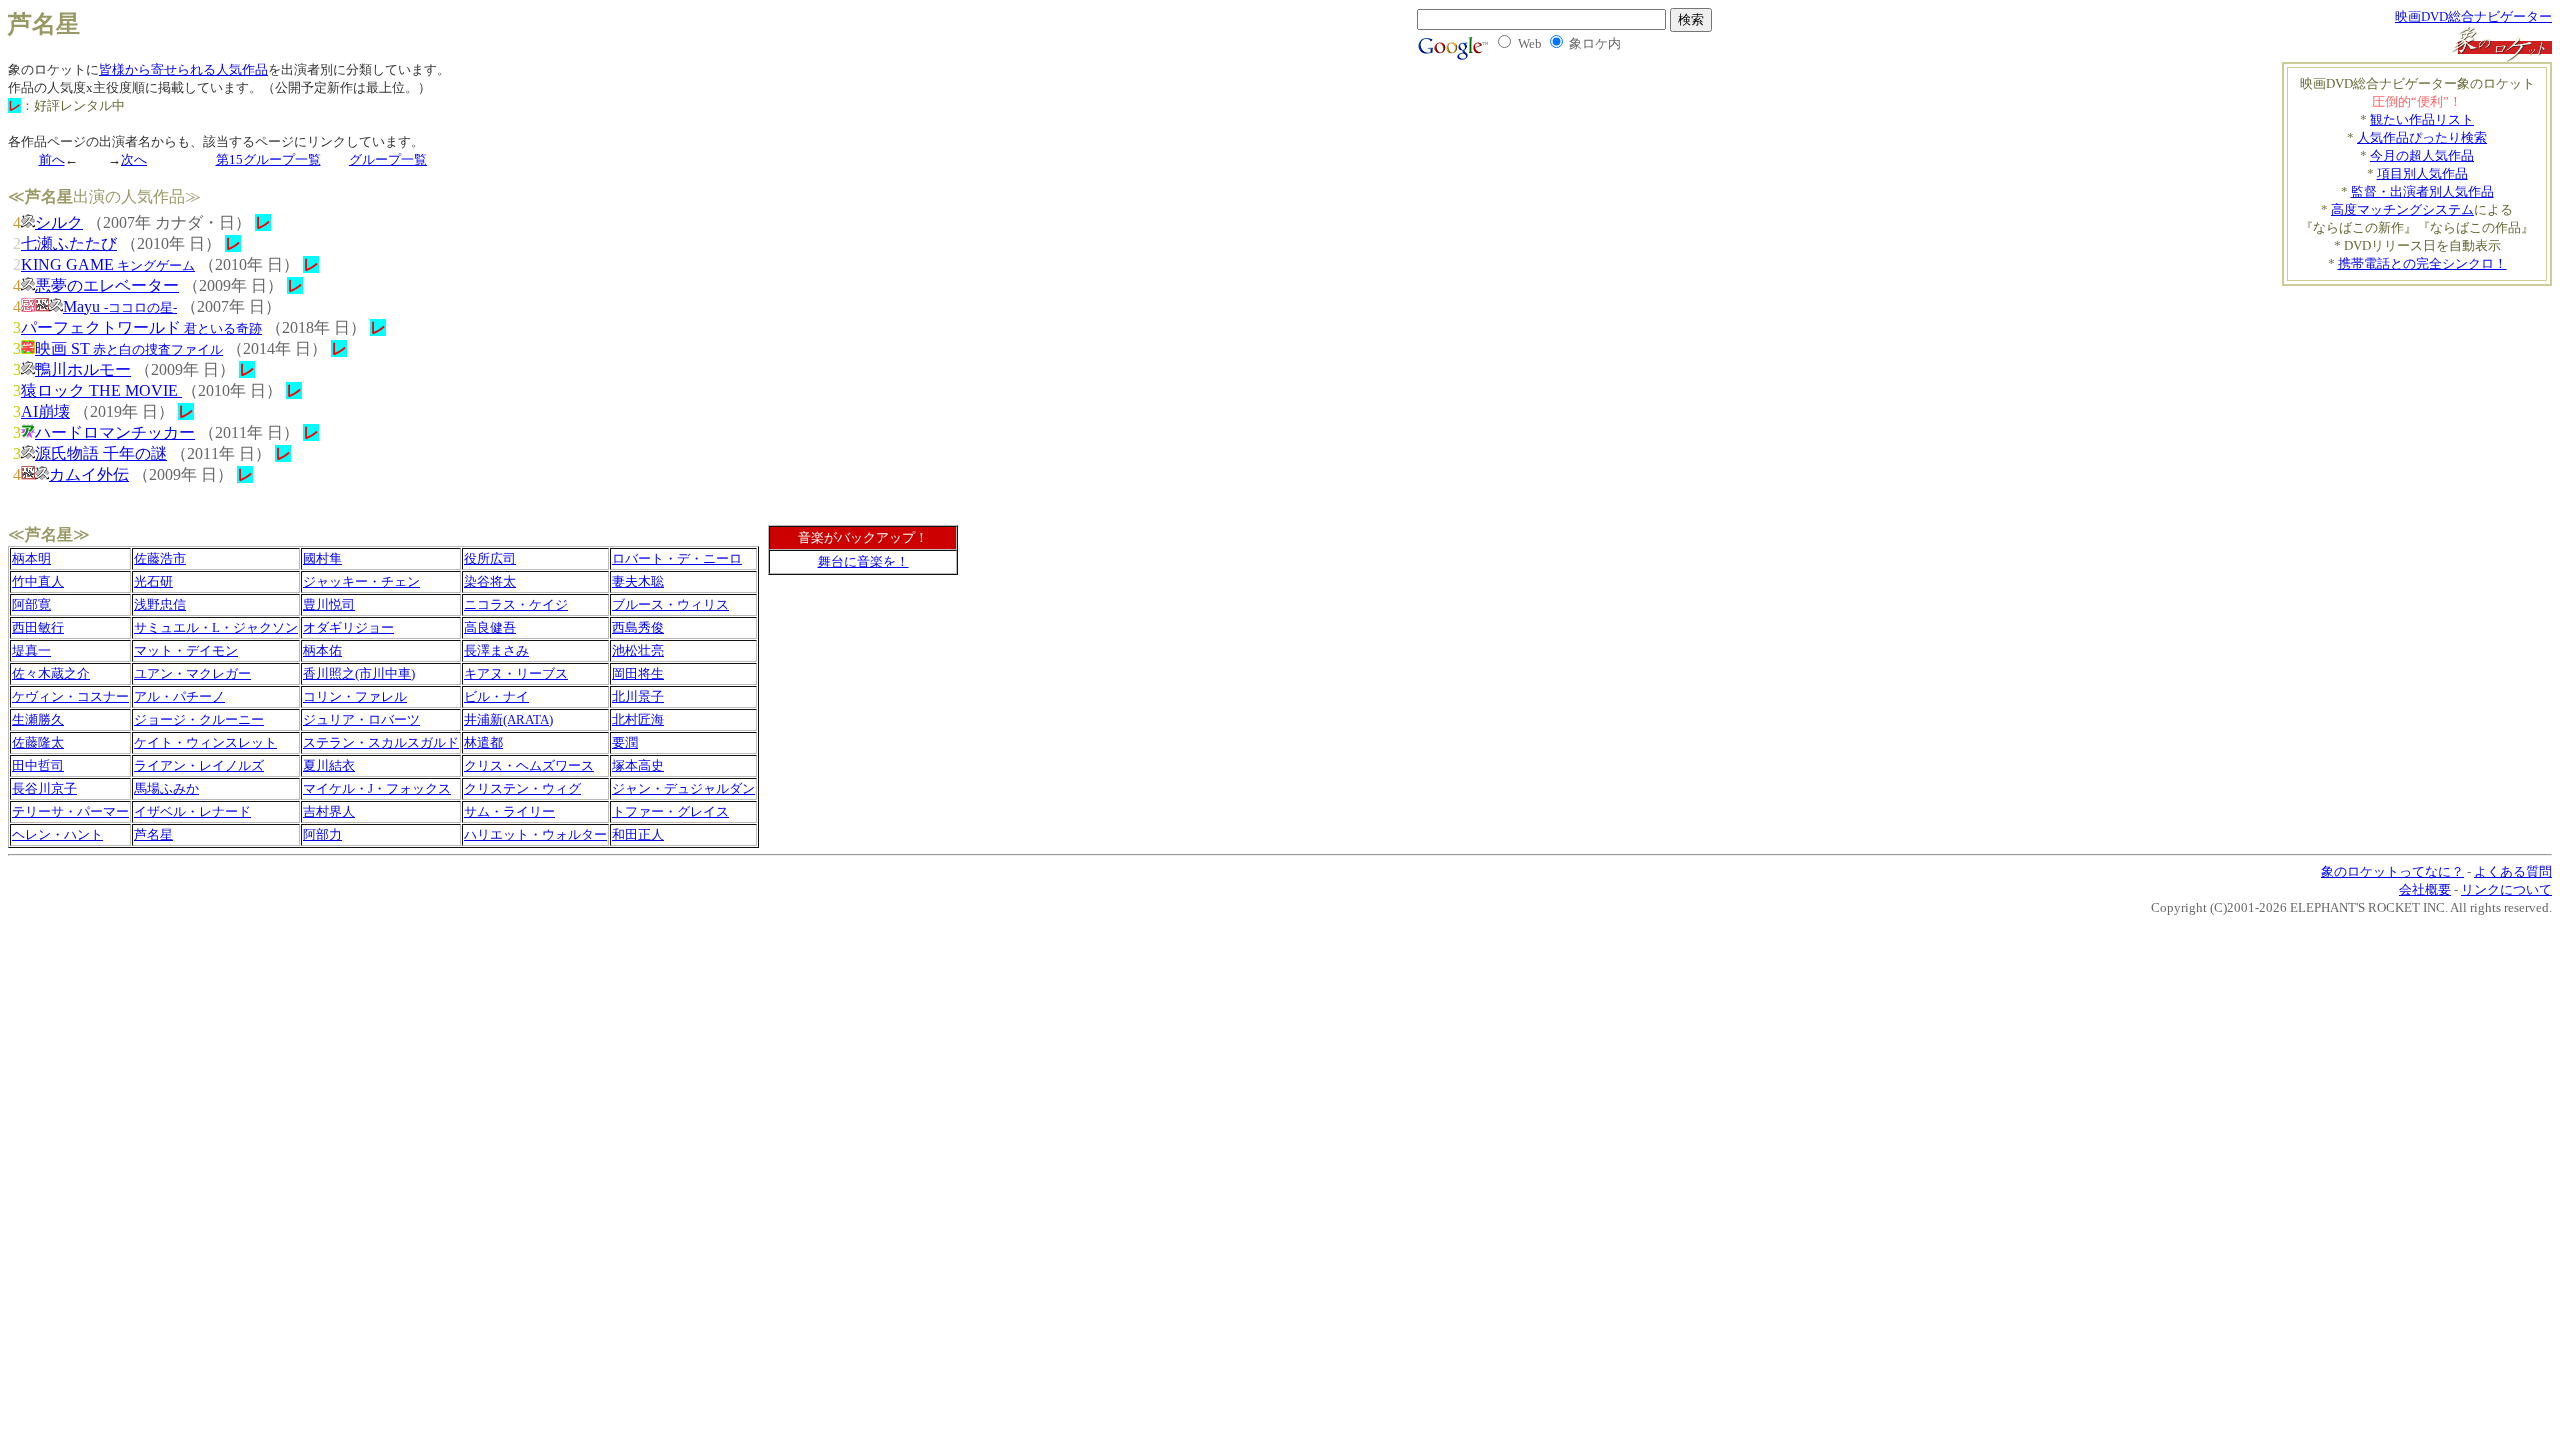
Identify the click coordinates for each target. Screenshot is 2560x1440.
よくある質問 (2513, 871)
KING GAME (108, 264)
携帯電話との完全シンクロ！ (2422, 263)
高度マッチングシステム (2402, 209)
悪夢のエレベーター (107, 285)
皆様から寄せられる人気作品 (183, 69)
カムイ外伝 (89, 474)
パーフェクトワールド (141, 327)
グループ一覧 (388, 159)
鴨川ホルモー (83, 369)
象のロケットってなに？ (2392, 871)
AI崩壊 (45, 411)
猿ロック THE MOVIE (101, 390)
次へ (134, 159)
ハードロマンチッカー (115, 432)
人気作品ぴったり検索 (2422, 137)
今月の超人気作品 (2422, 155)
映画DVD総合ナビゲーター (2473, 16)
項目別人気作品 (2422, 173)
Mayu (120, 306)
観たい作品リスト (2422, 119)
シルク (59, 222)
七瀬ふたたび (69, 243)
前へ (52, 159)
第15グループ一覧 (268, 159)
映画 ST (129, 348)
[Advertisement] (2435, 316)
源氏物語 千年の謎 (101, 453)
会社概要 (2425, 889)
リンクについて (2506, 889)
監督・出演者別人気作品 (2422, 191)
